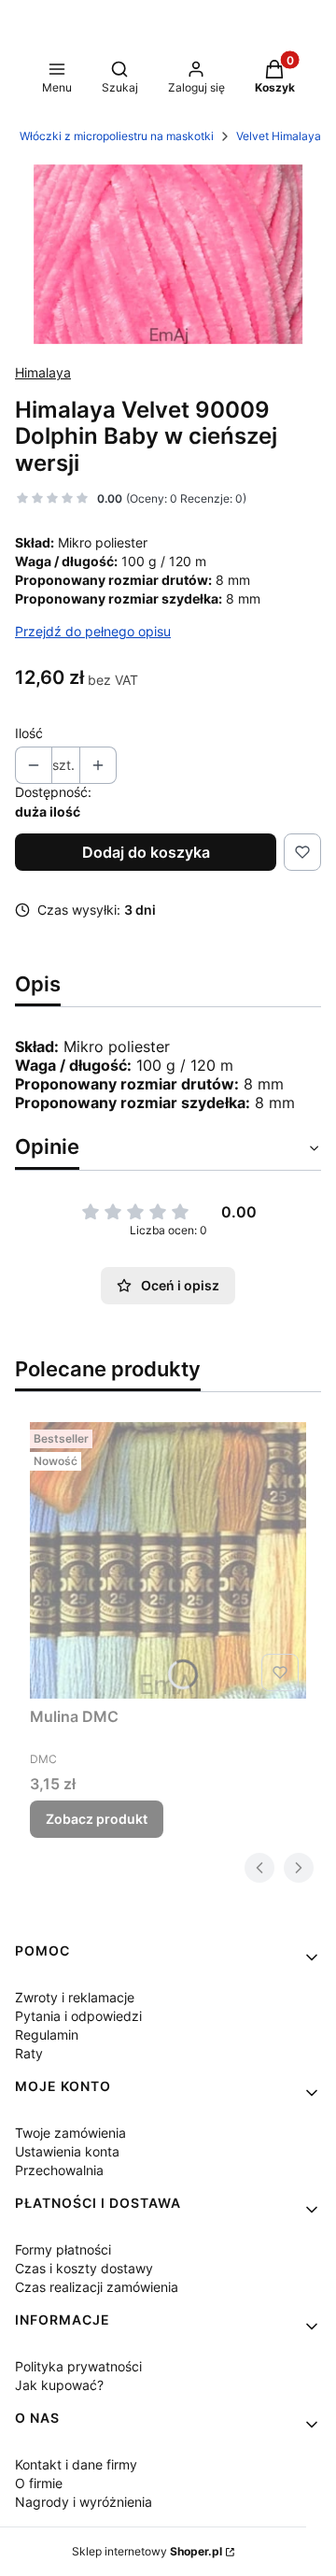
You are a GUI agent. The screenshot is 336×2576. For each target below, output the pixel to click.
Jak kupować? (59, 2385)
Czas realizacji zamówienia (97, 2287)
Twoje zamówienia (70, 2133)
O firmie (39, 2483)
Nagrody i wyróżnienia (84, 2502)
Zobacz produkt (97, 1819)
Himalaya (43, 372)
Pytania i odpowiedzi (78, 2016)
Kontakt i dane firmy (76, 2464)
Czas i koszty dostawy (84, 2268)
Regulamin (47, 2035)
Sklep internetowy (147, 2551)
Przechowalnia (59, 2170)
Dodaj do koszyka (146, 852)
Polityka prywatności (78, 2366)
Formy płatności (63, 2249)
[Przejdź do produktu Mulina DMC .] (168, 1560)
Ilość (29, 733)
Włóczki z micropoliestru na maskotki (117, 136)
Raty (29, 2053)
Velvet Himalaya (279, 136)
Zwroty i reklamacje (75, 1997)
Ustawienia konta (67, 2151)
